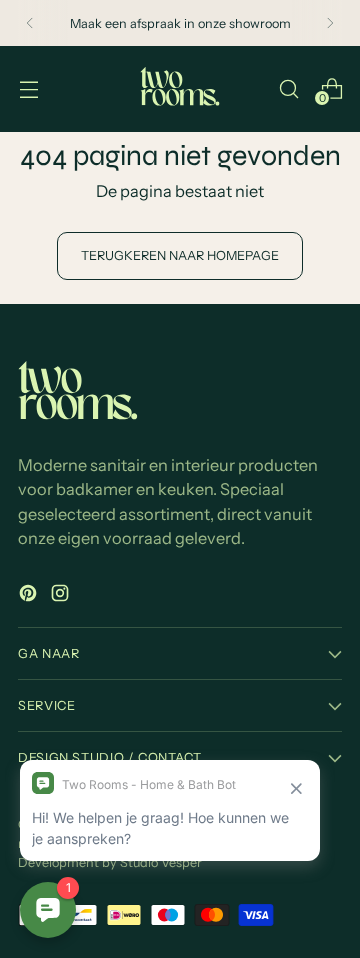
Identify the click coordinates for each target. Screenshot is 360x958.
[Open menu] (28, 88)
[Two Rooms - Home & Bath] (180, 89)
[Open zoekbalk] (288, 88)
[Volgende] (330, 23)
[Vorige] (30, 23)
